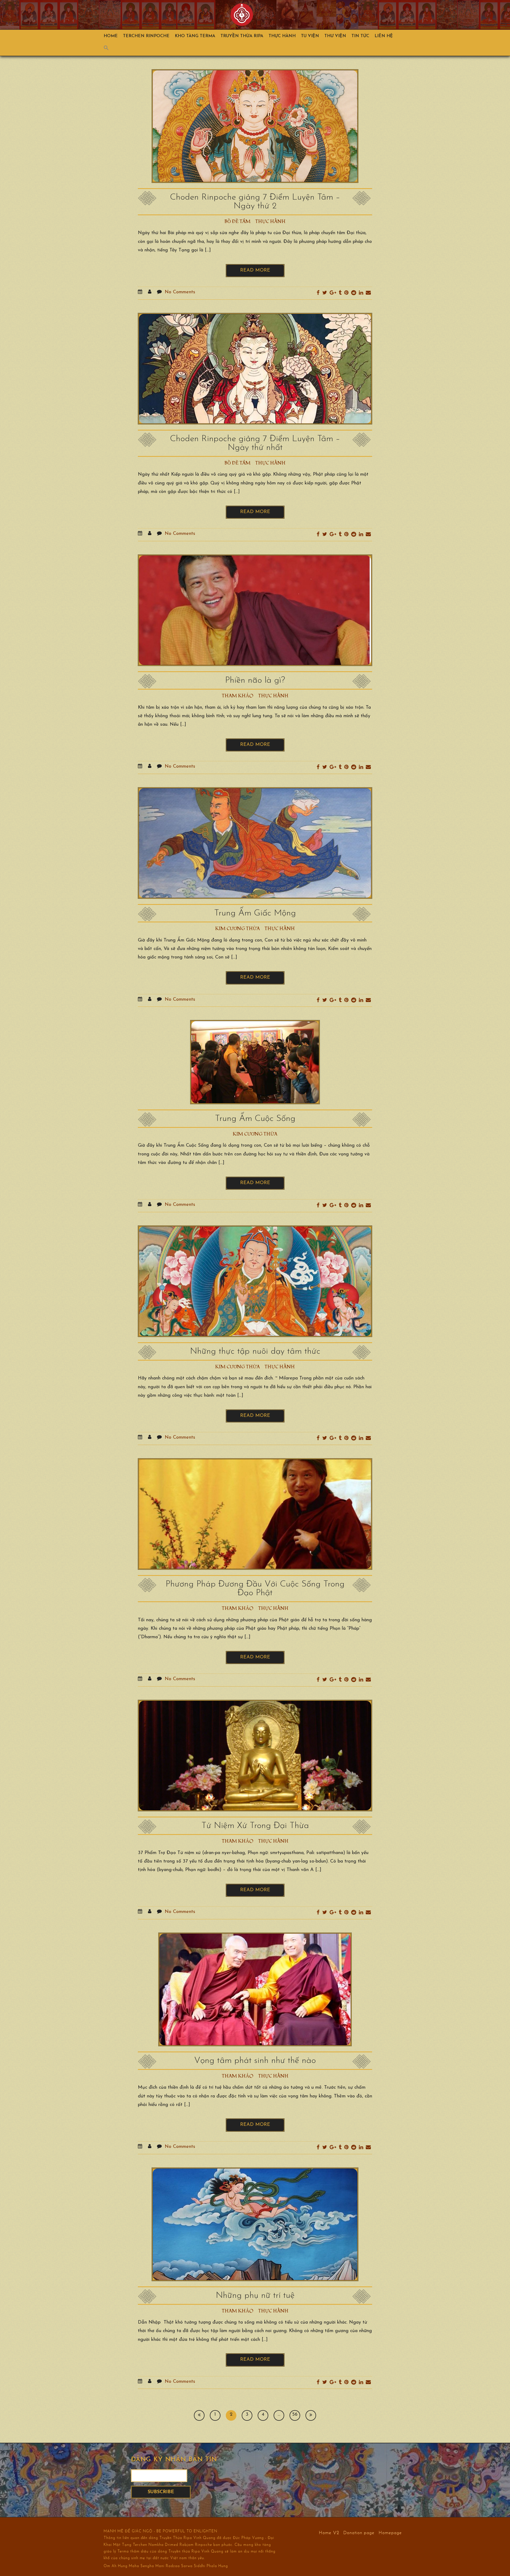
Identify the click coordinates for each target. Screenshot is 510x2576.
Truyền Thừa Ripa (242, 36)
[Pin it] (346, 293)
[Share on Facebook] (318, 293)
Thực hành (282, 36)
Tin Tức (360, 36)
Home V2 (329, 2533)
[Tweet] (325, 293)
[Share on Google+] (333, 293)
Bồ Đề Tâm (237, 222)
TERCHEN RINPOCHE (146, 36)
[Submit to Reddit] (354, 293)
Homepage (390, 2533)
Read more (255, 270)
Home (111, 36)
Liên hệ (384, 36)
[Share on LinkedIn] (361, 293)
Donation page (359, 2533)
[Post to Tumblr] (340, 293)
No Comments (180, 292)
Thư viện (335, 36)
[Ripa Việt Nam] (242, 15)
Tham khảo (238, 696)
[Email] (368, 293)
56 (295, 2415)
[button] (109, 49)
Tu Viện (310, 36)
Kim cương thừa (237, 929)
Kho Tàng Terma (195, 36)
